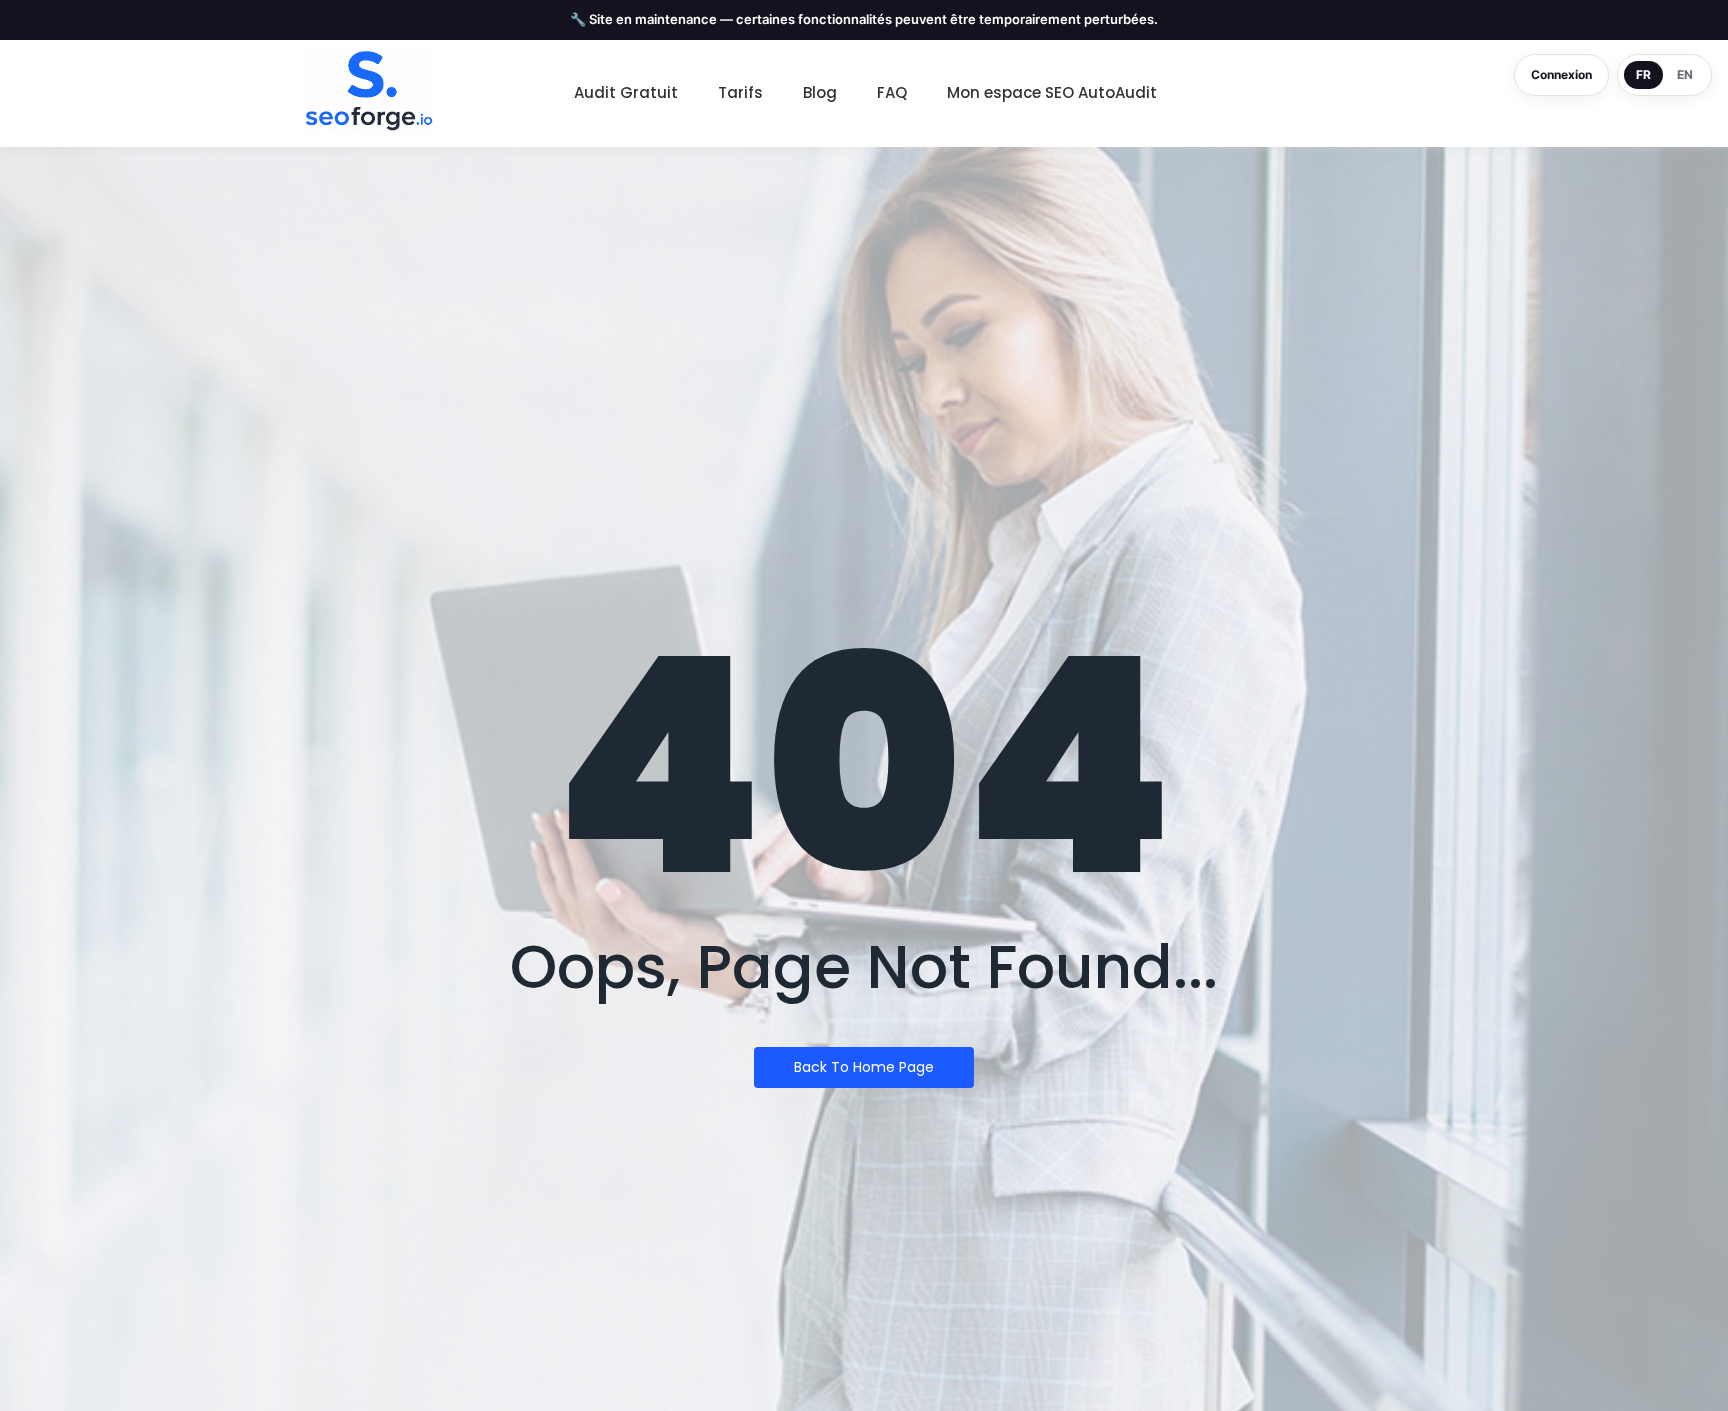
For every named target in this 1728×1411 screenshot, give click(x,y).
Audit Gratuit (626, 92)
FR (1643, 74)
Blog (820, 92)
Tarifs (740, 92)
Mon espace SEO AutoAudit (1052, 92)
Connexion (1561, 74)
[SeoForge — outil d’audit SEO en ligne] (368, 91)
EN (1685, 74)
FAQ (892, 92)
